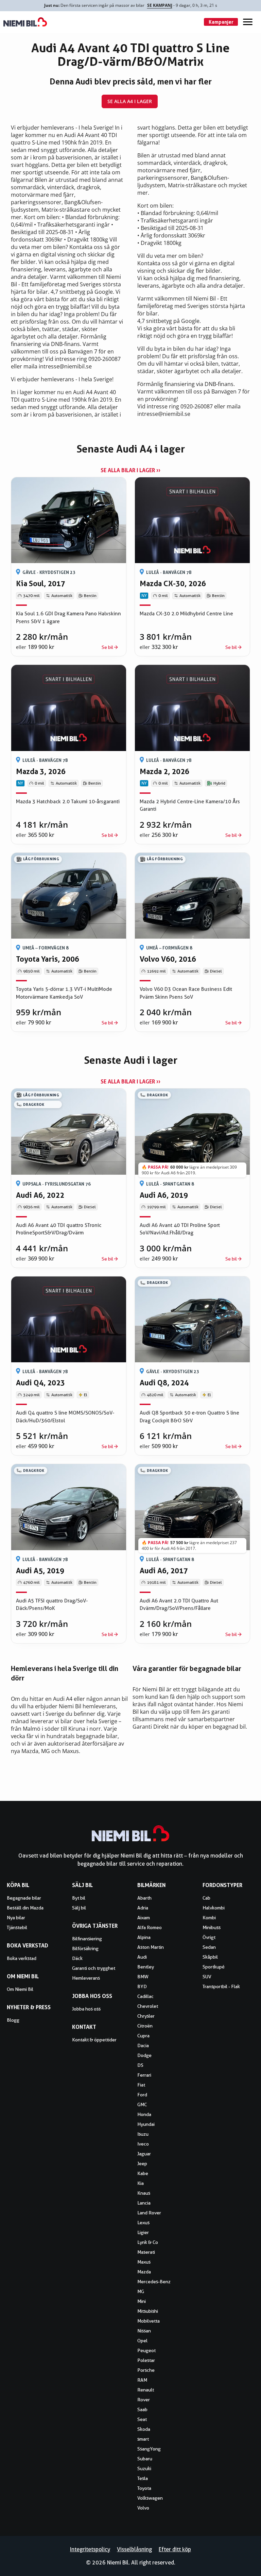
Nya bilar (16, 1918)
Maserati (146, 2252)
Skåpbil (210, 1957)
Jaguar (144, 2154)
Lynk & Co (148, 2242)
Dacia (143, 2045)
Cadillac (145, 1996)
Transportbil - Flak (221, 1986)
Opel (142, 2341)
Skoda (144, 2429)
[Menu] (248, 22)
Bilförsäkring (85, 1948)
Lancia (144, 2203)
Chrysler (146, 2016)
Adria (143, 1908)
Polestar (146, 2360)
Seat (142, 2419)
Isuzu (143, 2134)
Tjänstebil (17, 1927)
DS (140, 2065)
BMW (143, 1977)
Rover (144, 2400)
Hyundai (146, 2124)
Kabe (143, 2173)
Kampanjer (221, 22)
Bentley (146, 1967)
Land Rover (149, 2213)
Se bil (107, 647)
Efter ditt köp (175, 2549)
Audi (142, 1957)
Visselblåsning (134, 2549)
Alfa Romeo (150, 1927)
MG (141, 2291)
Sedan (209, 1947)
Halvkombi (214, 1908)
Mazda (144, 2272)
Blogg (13, 2020)
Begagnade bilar (24, 1898)
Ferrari (144, 2075)
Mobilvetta (149, 2321)
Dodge (144, 2055)
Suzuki (144, 2468)
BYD (142, 1986)
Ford (142, 2095)
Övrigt (209, 1937)
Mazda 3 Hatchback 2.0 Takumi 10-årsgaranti (68, 802)
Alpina (144, 1937)
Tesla (143, 2478)
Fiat (141, 2085)
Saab (142, 2409)
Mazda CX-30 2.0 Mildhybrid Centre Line (186, 614)
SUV (207, 1977)
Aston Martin (151, 1947)
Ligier (143, 2232)
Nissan (144, 2331)
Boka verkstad (22, 1958)
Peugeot (146, 2350)
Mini (142, 2301)
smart (143, 2439)
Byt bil (79, 1898)
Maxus (144, 2262)
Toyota (144, 2488)
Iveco (143, 2144)
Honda (144, 2114)
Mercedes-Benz (154, 2282)
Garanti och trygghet (94, 1968)
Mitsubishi (148, 2311)
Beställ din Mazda (25, 1908)
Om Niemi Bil (20, 1989)
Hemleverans (86, 1978)
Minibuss (212, 1927)
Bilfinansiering (87, 1939)
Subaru (145, 2459)
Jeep (142, 2164)
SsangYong (149, 2449)
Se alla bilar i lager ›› (130, 470)
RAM (142, 2380)
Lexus (143, 2223)
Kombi (209, 1918)
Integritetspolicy (90, 2549)
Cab (206, 1898)
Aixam (144, 1918)
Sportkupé (214, 1967)
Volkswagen (150, 2498)
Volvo (143, 2508)
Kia (141, 2183)
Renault (146, 2390)
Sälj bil (79, 1908)
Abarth (144, 1898)
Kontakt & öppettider (94, 2040)
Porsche (146, 2370)
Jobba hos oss (86, 2009)
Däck (77, 1958)
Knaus (144, 2193)
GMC (142, 2104)
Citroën (145, 2026)
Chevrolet (148, 2006)
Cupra (143, 2036)
